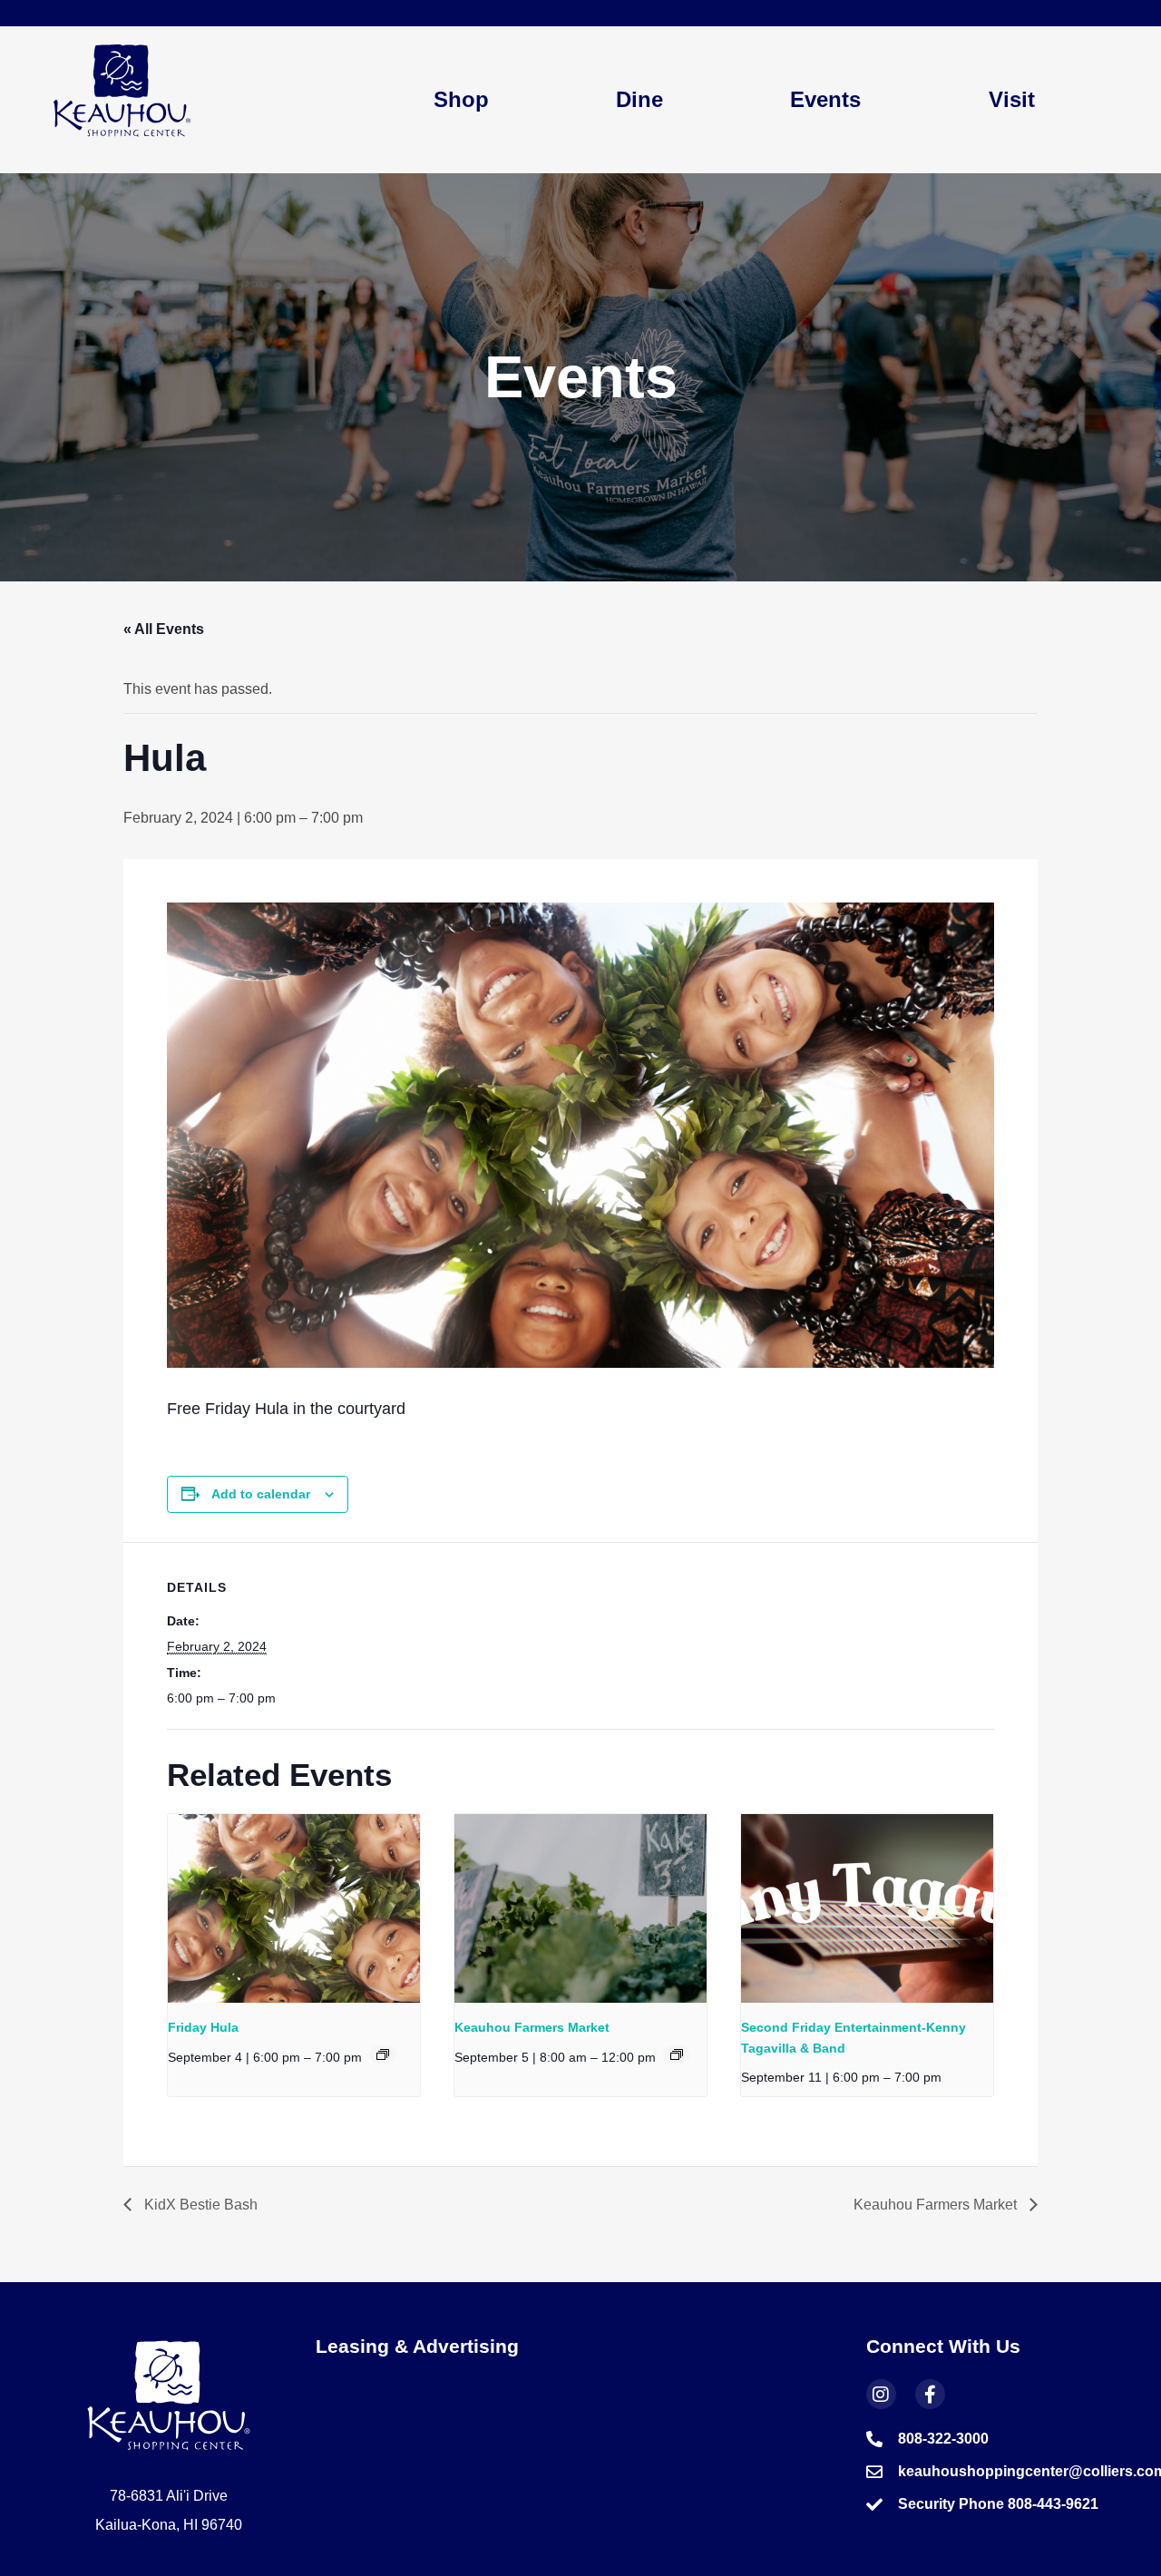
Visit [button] (1012, 99)
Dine (639, 99)
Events (825, 99)
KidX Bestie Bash (199, 2205)
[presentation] (294, 1908)
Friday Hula (203, 2027)
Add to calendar (261, 1494)
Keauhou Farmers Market (532, 2027)
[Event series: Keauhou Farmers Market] (677, 2054)
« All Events (164, 629)
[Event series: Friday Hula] (383, 2054)
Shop (461, 99)
